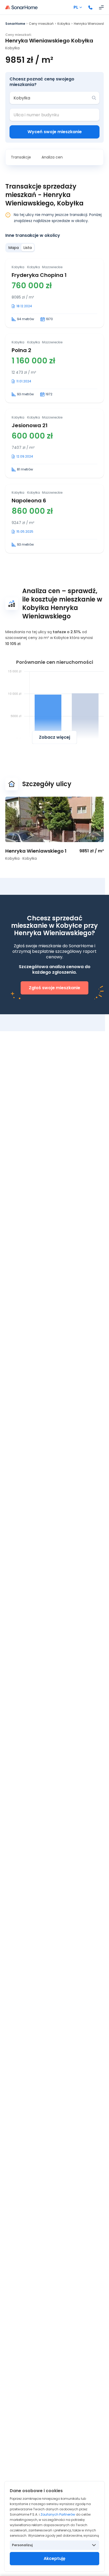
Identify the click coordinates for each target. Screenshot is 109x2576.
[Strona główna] (21, 7)
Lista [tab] (28, 248)
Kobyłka (64, 24)
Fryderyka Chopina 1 (39, 275)
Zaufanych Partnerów (58, 2514)
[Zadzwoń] (90, 7)
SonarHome (15, 24)
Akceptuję (54, 2558)
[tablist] (20, 248)
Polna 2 (21, 350)
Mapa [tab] (14, 248)
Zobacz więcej (54, 737)
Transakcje (21, 157)
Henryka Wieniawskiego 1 (36, 851)
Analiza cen (52, 157)
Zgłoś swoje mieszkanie (54, 988)
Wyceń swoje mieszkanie (55, 132)
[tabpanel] (54, 406)
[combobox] (51, 98)
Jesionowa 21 (30, 425)
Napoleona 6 (29, 501)
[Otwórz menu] (101, 7)
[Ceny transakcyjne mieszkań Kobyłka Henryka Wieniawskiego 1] (54, 819)
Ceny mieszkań (41, 24)
